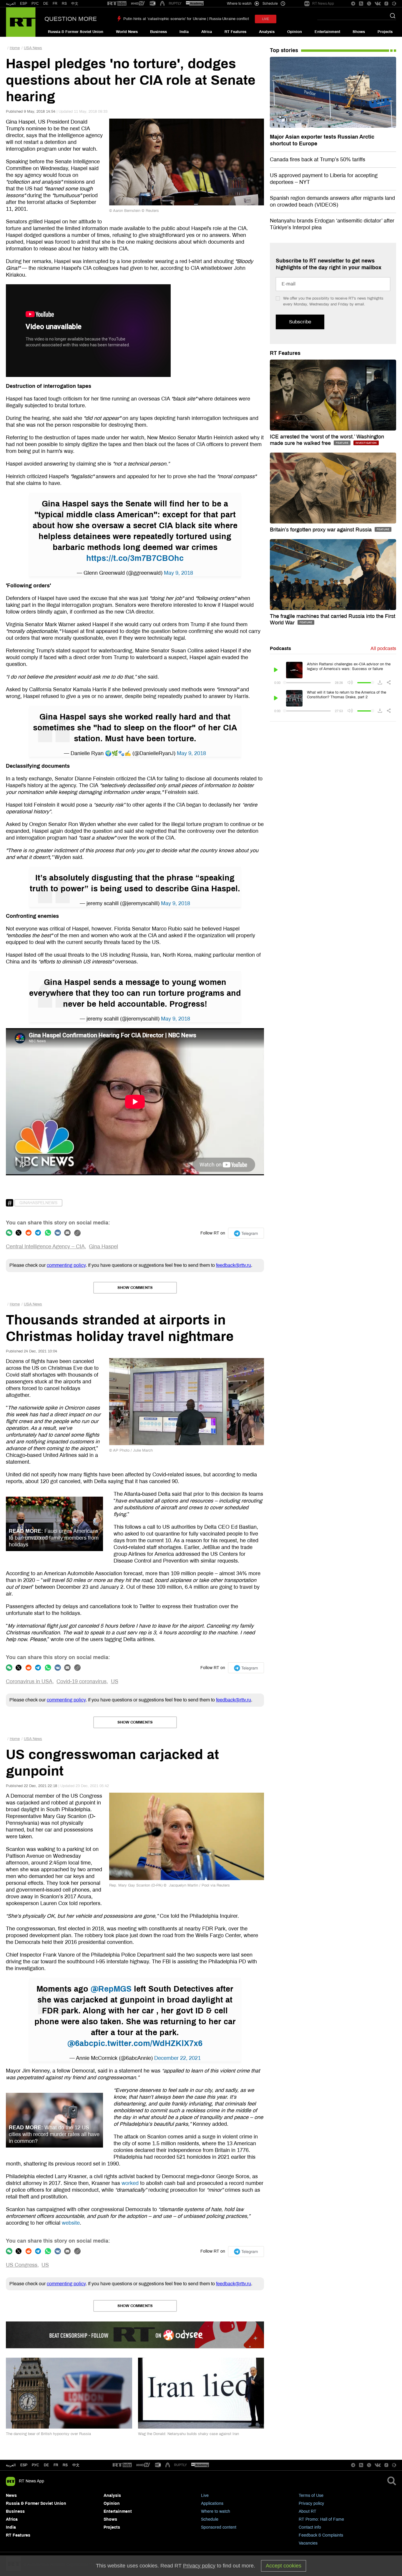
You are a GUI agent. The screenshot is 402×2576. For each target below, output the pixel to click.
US (115, 1681)
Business (158, 32)
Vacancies (308, 2543)
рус (35, 2465)
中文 (75, 4)
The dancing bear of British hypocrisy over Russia (48, 2434)
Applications (212, 2503)
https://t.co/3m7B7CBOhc (135, 558)
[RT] (117, 4)
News (11, 2496)
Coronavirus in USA (29, 1681)
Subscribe (300, 322)
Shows (359, 32)
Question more (71, 19)
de (46, 2465)
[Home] (21, 22)
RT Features (235, 32)
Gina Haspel (103, 1247)
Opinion (295, 32)
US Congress (22, 2265)
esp (24, 2465)
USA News (33, 48)
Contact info (310, 2527)
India (184, 32)
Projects (385, 32)
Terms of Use (311, 2496)
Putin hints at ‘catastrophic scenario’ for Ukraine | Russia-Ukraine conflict (186, 19)
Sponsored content (219, 2527)
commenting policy (66, 1265)
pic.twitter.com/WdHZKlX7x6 (148, 2043)
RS (64, 4)
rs (65, 2465)
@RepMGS (111, 1989)
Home (15, 48)
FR (55, 4)
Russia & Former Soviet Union (76, 32)
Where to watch (216, 2511)
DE (46, 4)
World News (127, 32)
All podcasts (383, 648)
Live (205, 2496)
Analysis (267, 32)
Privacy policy (311, 2503)
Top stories (284, 50)
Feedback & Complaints (321, 2535)
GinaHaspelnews (38, 1203)
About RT (308, 2511)
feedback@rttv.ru (234, 1265)
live (266, 19)
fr (56, 2465)
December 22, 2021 (177, 2058)
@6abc (80, 2043)
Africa (207, 32)
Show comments (135, 1288)
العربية (11, 4)
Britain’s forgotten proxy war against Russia (322, 530)
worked (130, 2183)
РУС (35, 4)
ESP (24, 4)
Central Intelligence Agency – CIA (45, 1247)
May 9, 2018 (178, 573)
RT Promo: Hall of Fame (321, 2519)
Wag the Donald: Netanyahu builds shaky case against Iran (188, 2434)
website (71, 2223)
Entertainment (327, 32)
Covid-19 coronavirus (82, 1681)
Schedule (210, 2519)
